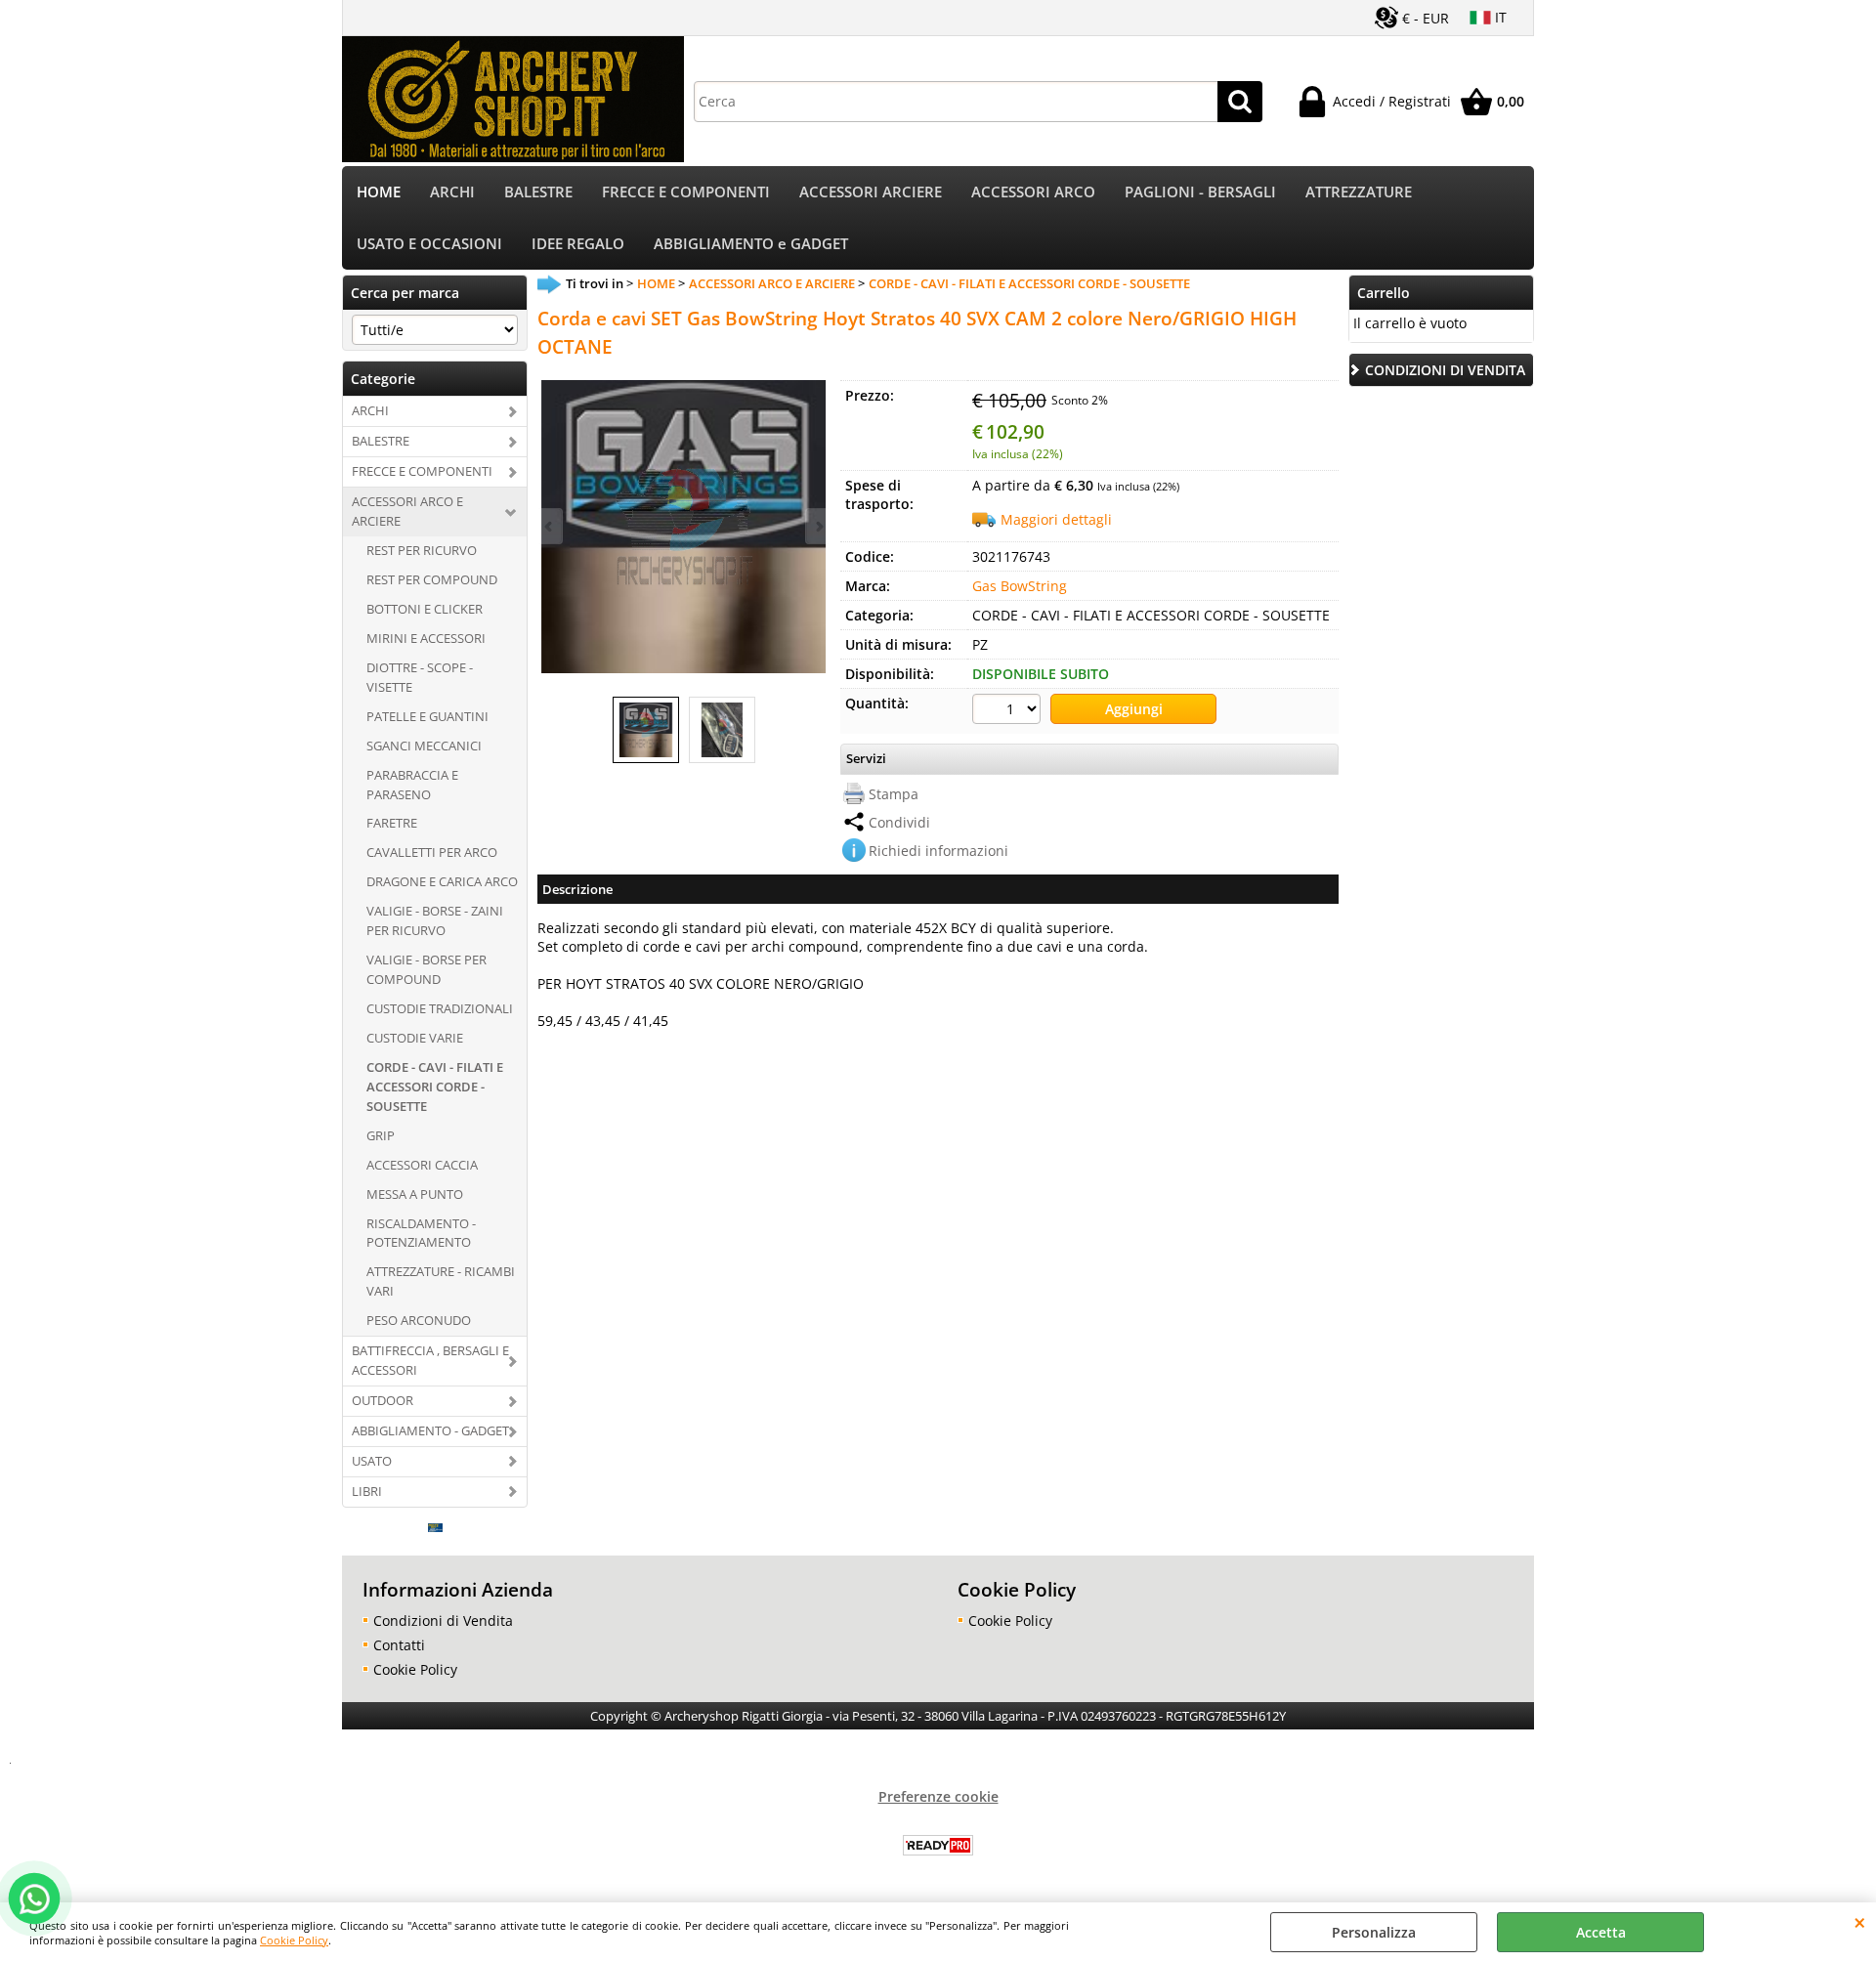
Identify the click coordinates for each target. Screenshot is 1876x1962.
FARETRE (392, 823)
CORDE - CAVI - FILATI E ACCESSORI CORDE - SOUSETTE (435, 1087)
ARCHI (452, 192)
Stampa (894, 794)
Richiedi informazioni (938, 851)
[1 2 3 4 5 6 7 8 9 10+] (1009, 711)
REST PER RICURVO (422, 550)
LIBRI (367, 1491)
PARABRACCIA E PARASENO (412, 785)
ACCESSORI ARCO (1033, 192)
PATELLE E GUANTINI (427, 716)
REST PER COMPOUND (432, 579)
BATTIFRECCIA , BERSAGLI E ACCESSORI (430, 1360)
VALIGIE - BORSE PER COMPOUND (426, 969)
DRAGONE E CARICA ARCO (442, 881)
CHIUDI (1860, 1922)
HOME (379, 192)
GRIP (381, 1135)
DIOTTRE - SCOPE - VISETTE (420, 677)
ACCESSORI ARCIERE (871, 192)
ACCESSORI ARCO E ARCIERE (407, 511)
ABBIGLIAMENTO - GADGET (430, 1430)
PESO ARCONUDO (419, 1320)
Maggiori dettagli (1056, 519)
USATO (372, 1461)
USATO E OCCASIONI (429, 244)
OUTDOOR (383, 1400)
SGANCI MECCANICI (424, 746)
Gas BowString (1020, 586)
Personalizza (1374, 1932)
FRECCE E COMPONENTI (686, 192)
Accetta (1601, 1932)
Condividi (899, 822)
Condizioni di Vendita (443, 1621)
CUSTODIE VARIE (415, 1038)
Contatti (399, 1645)
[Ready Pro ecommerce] (938, 1845)
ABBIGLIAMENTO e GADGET (751, 244)
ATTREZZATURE (1359, 192)
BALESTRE (538, 192)
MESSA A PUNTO (415, 1194)
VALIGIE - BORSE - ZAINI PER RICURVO (435, 920)
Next (818, 526)
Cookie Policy (294, 1940)
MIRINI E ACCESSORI (426, 638)
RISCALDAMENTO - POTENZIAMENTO (421, 1233)
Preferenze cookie (938, 1796)
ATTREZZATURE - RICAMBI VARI (441, 1281)
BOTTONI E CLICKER (425, 609)
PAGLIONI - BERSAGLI (1200, 192)
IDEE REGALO (578, 244)
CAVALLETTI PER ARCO (432, 852)
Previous (550, 526)
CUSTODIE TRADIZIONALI (440, 1008)
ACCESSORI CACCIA (422, 1165)
